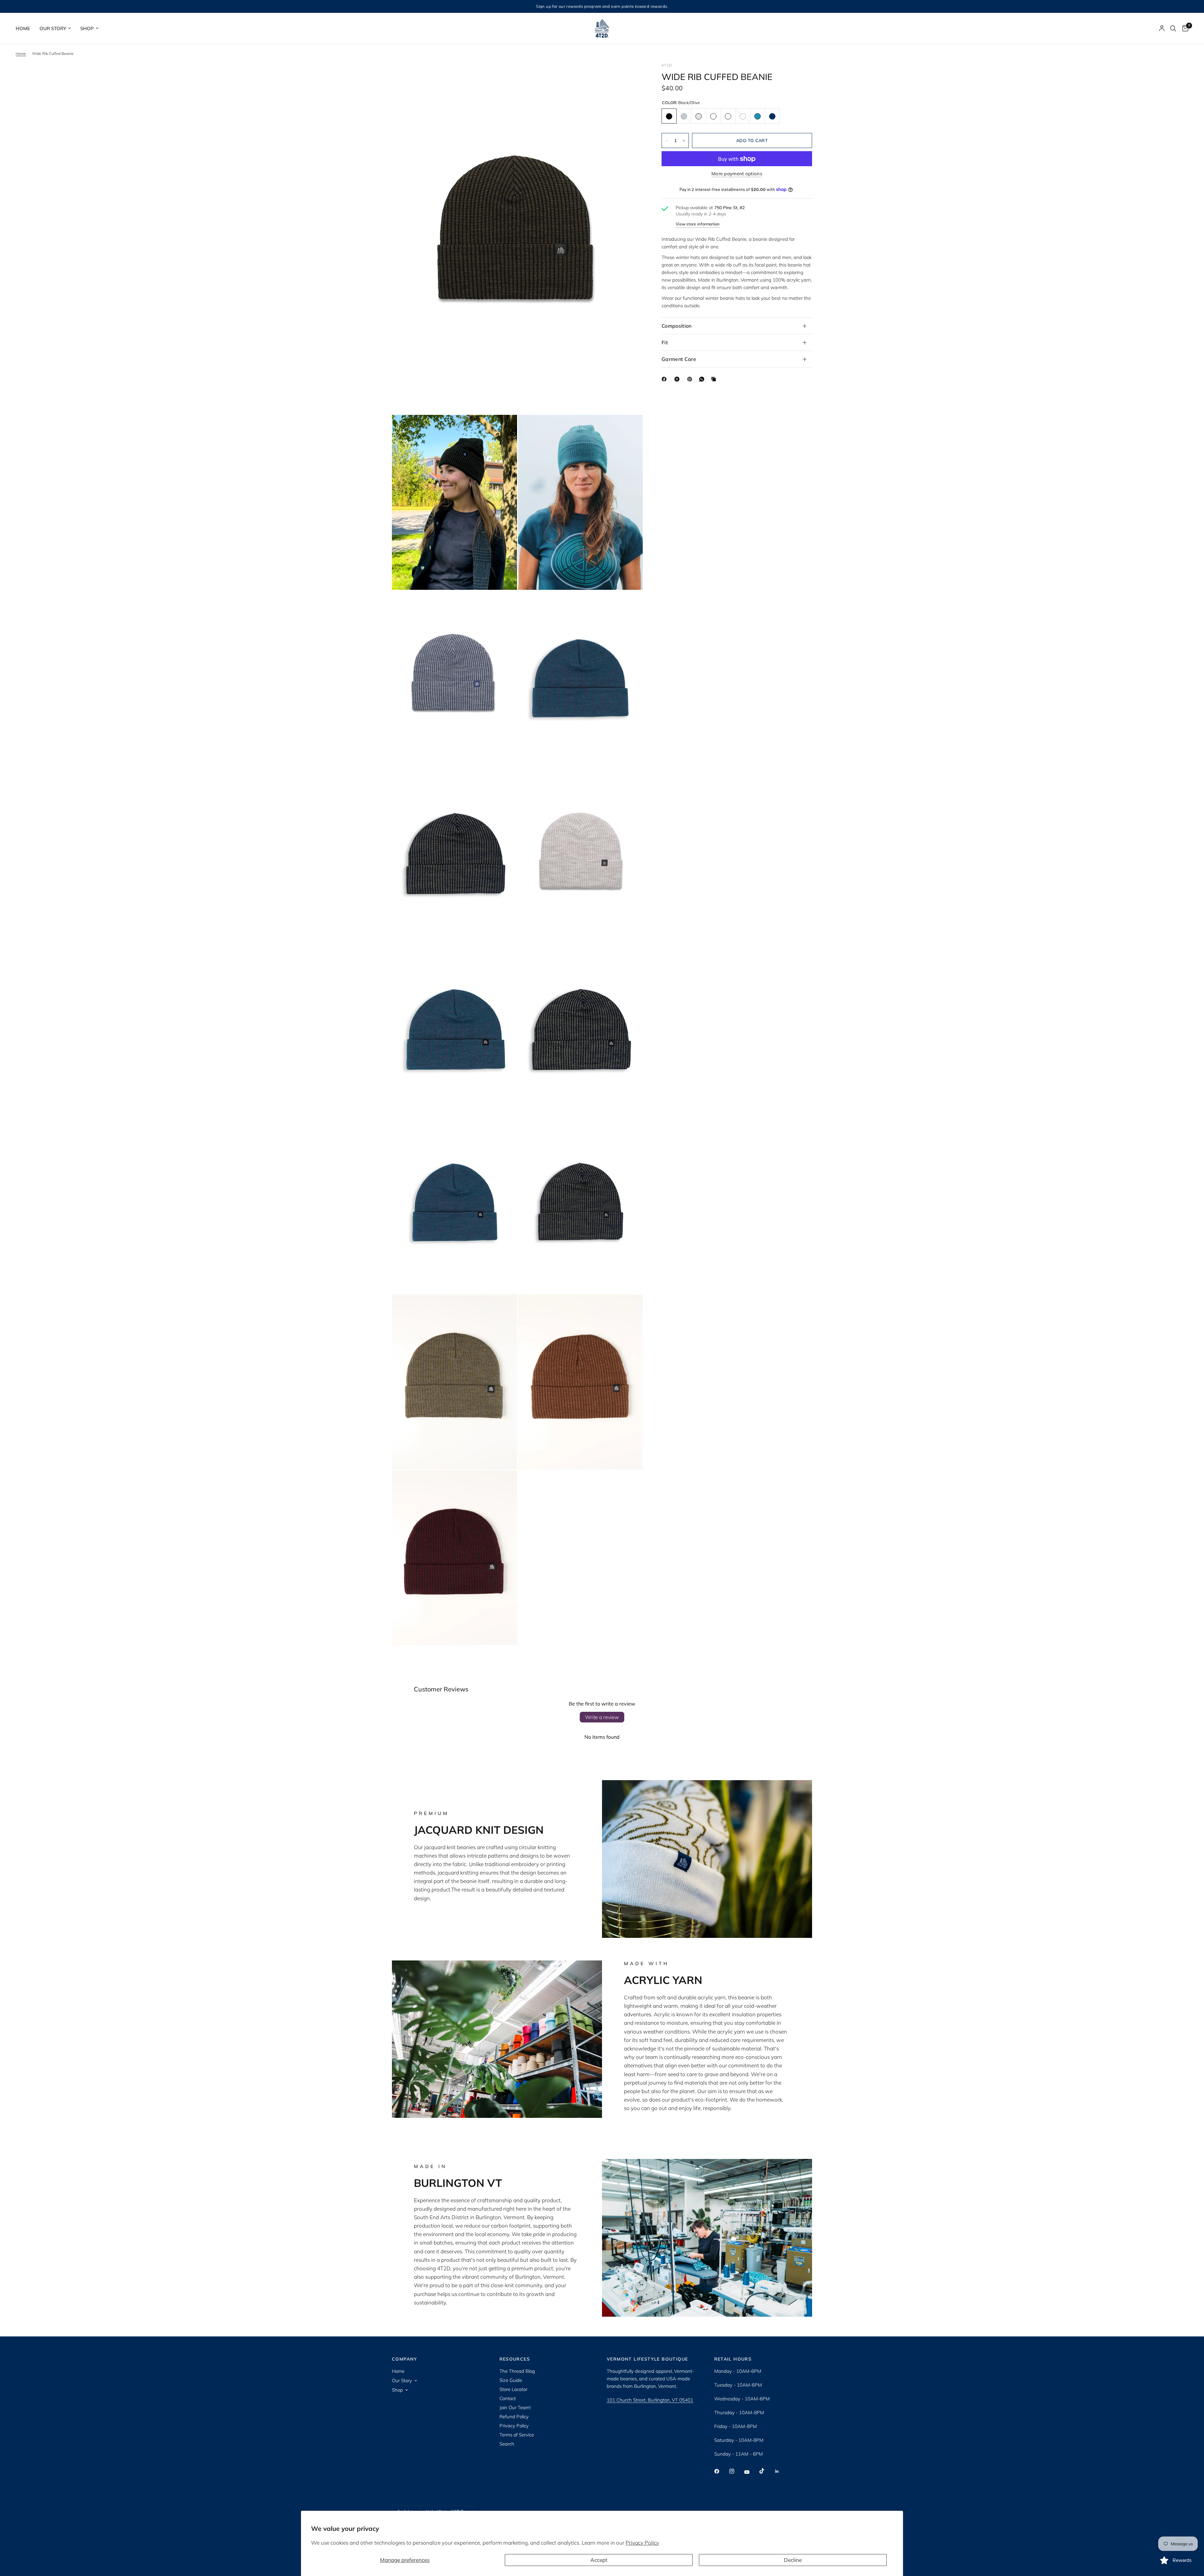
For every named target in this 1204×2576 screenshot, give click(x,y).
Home (23, 28)
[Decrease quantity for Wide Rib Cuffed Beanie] (667, 141)
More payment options (737, 174)
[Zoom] (630, 76)
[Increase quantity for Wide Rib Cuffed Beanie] (684, 141)
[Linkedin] (781, 2471)
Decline (793, 2560)
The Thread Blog (517, 2371)
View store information (698, 224)
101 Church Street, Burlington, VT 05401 (650, 2400)
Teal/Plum (758, 116)
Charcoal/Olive (743, 116)
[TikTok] (766, 2471)
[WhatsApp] (703, 379)
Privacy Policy (642, 2543)
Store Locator (513, 2389)
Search (507, 2444)
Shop (87, 28)
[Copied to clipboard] (715, 379)
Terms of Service (517, 2435)
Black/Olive (669, 116)
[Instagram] (736, 2471)
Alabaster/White (699, 116)
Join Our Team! (515, 2407)
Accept (599, 2560)
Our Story (53, 28)
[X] (678, 379)
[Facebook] (665, 379)
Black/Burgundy (728, 116)
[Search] (1173, 28)
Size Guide (511, 2380)
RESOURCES (515, 2359)
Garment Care (679, 359)
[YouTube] (751, 2472)
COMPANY (405, 2359)
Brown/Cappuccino (713, 116)
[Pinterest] (691, 379)
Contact (508, 2398)
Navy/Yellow (772, 116)
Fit (665, 342)
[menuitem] (25, 29)
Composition (677, 326)
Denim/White (684, 116)
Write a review (602, 1717)
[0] (1184, 28)
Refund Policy (514, 2417)
